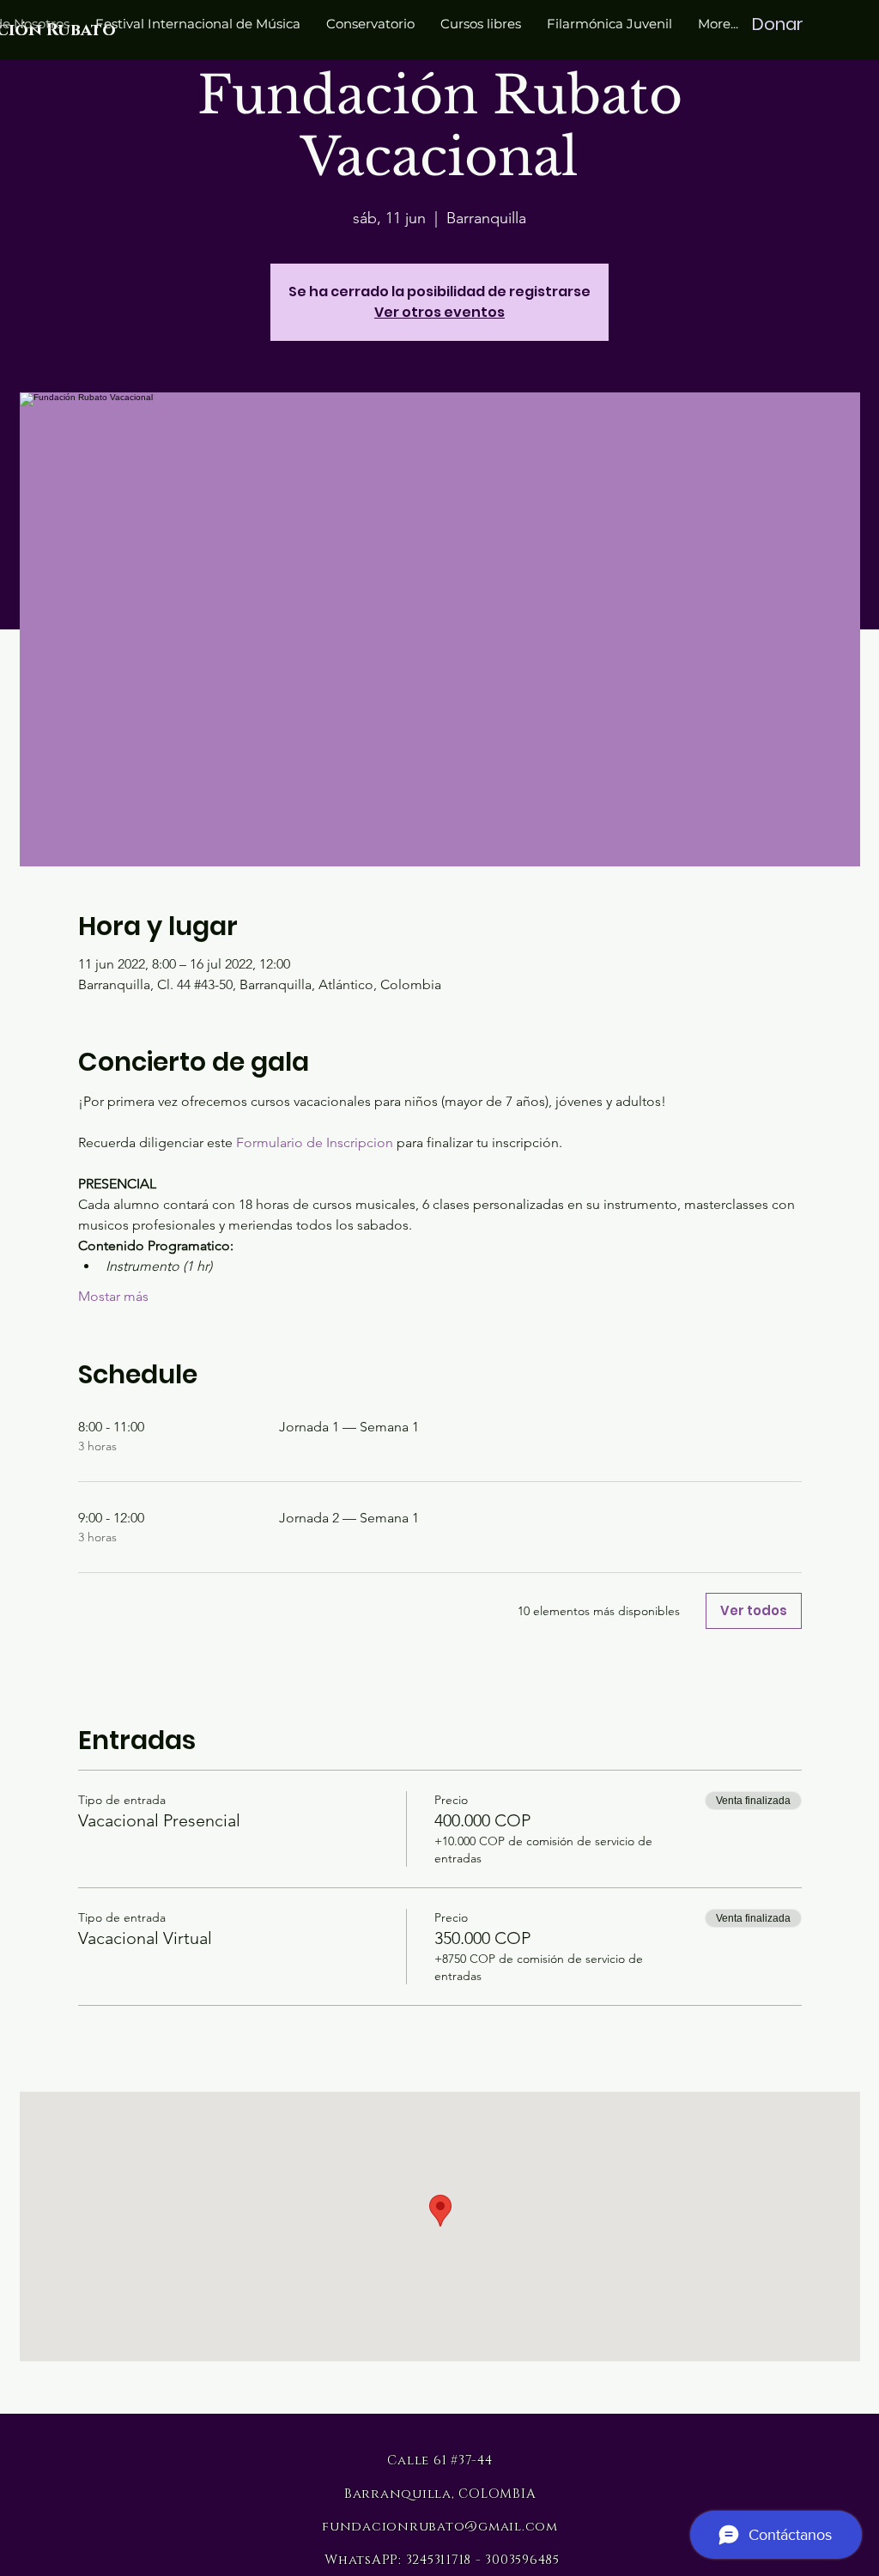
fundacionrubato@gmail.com (440, 2527)
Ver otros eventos (439, 312)
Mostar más (113, 1296)
